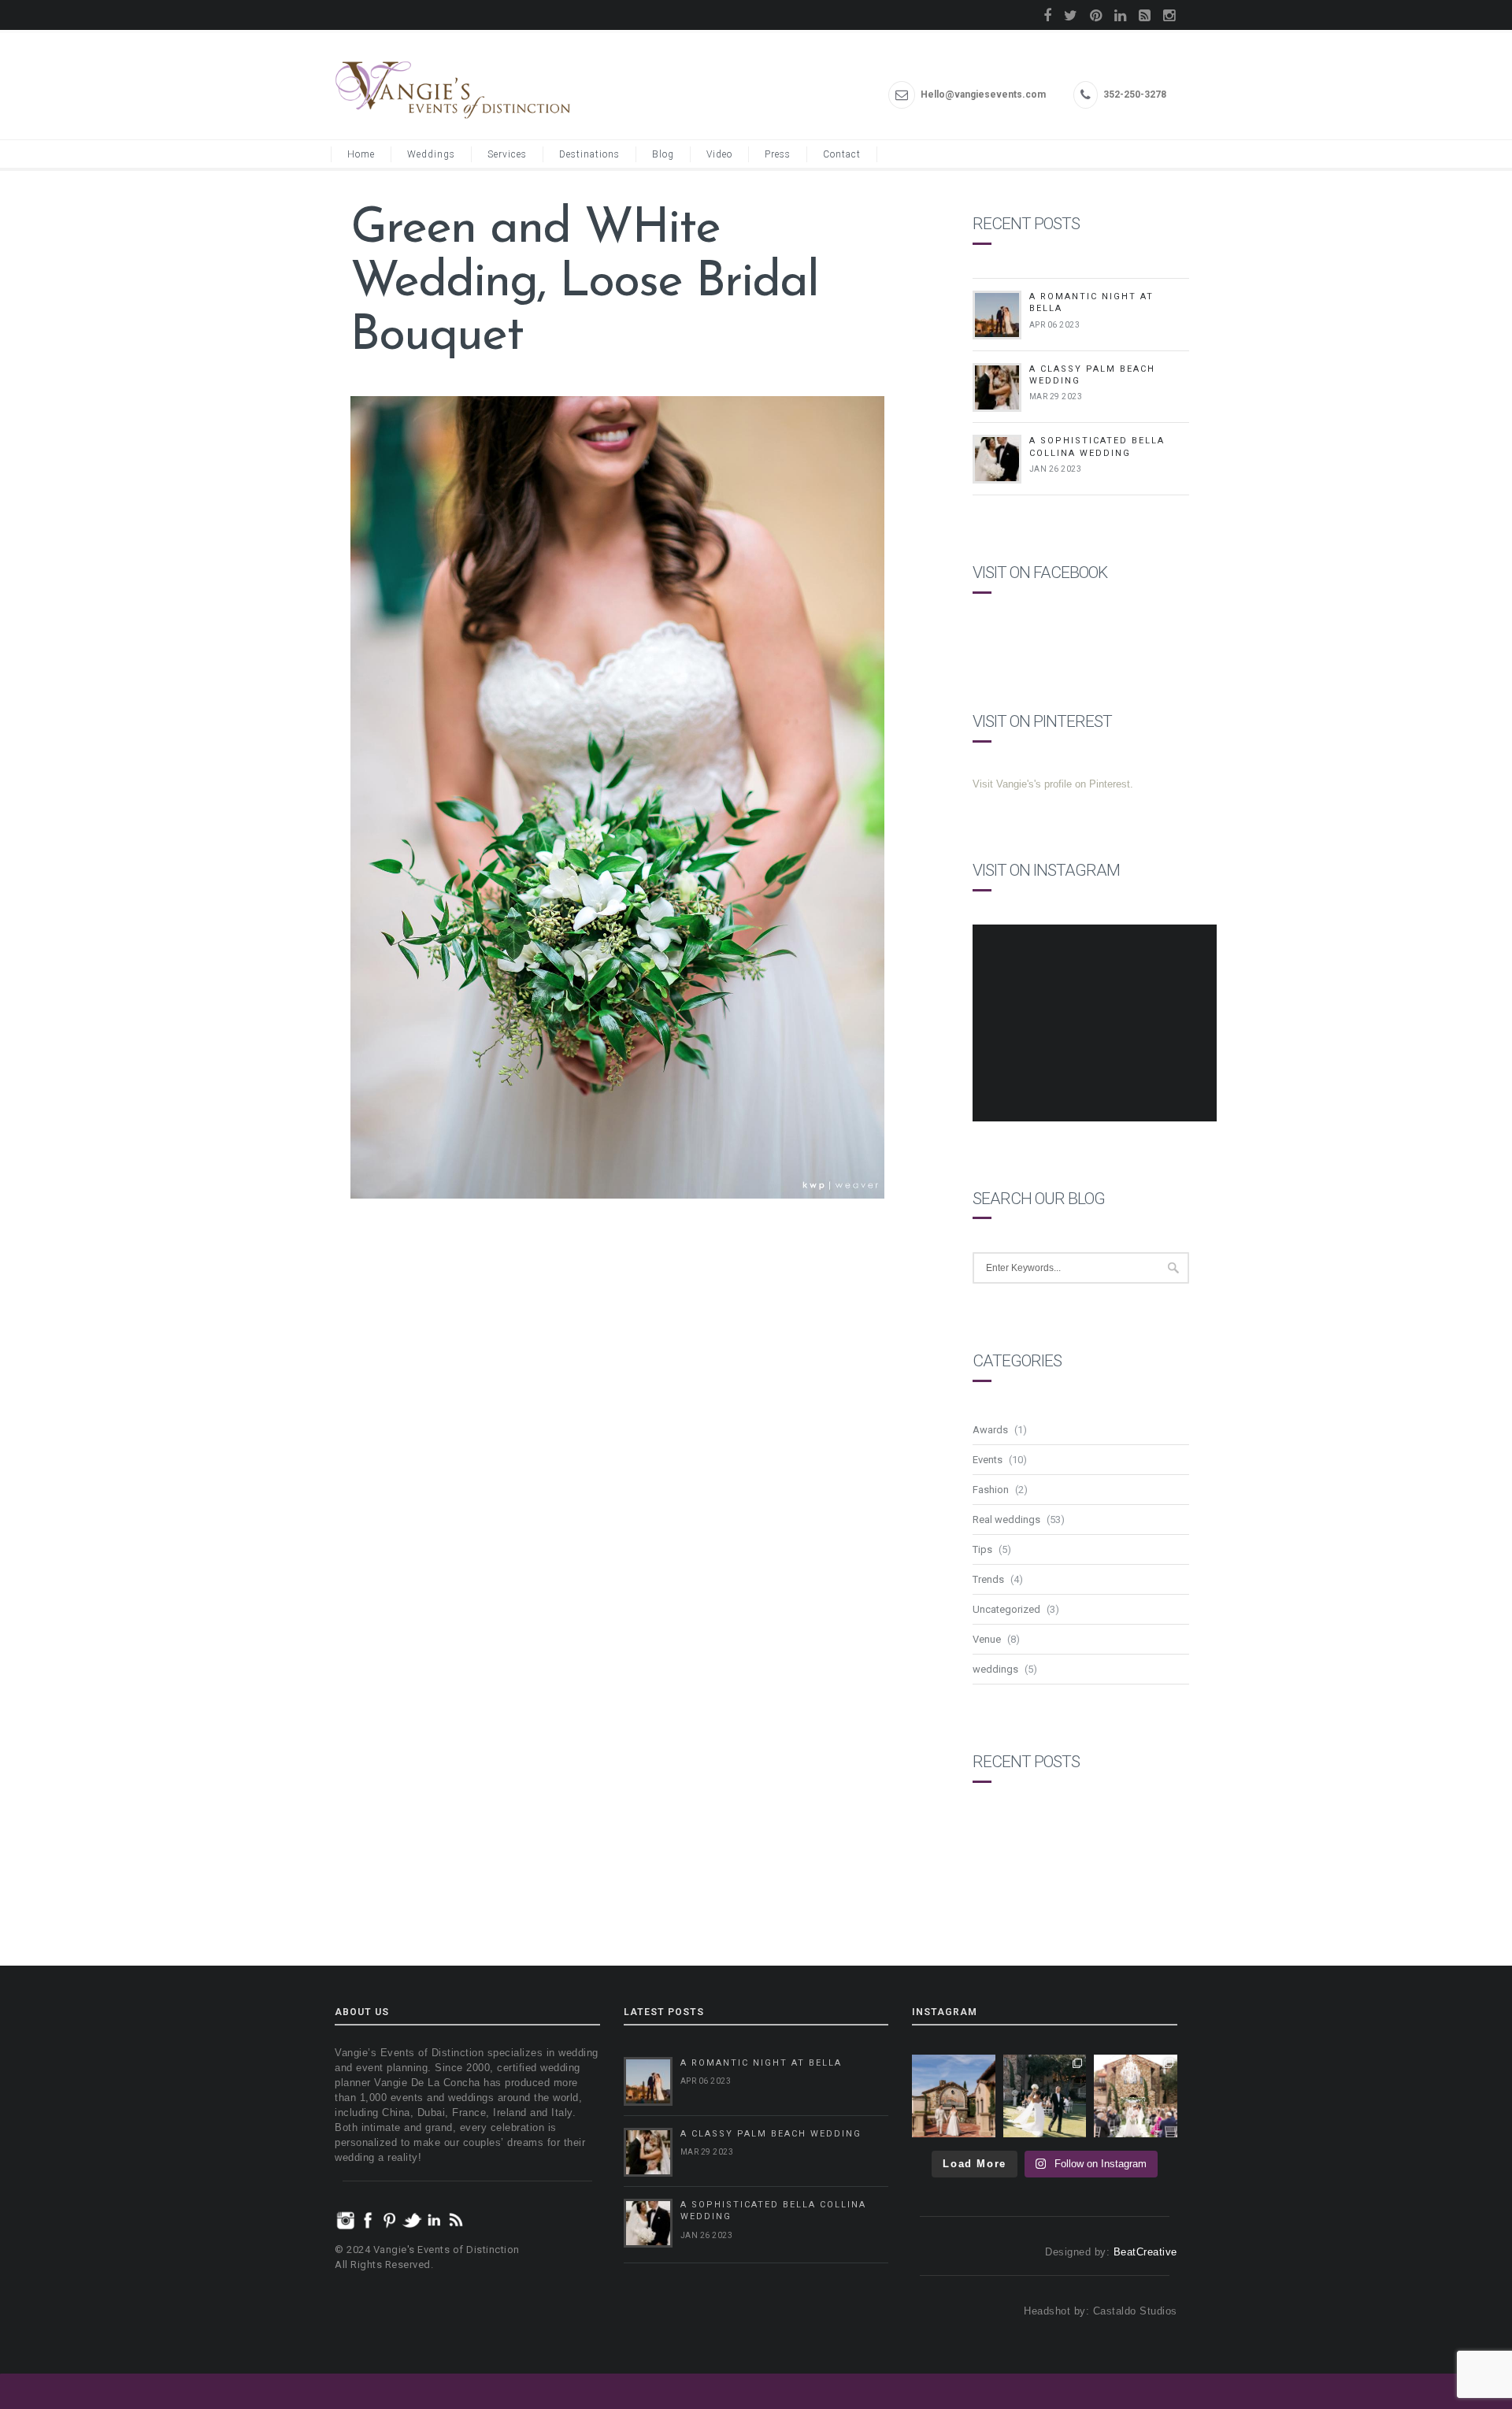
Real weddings (1006, 1520)
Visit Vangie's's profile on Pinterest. (1053, 784)
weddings (995, 1669)
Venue (987, 1639)
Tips (982, 1549)
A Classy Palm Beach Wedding (771, 2134)
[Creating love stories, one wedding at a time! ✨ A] (1136, 2096)
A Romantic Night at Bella (761, 2063)
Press (778, 154)
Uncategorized (1006, 1609)
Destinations (589, 154)
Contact (842, 154)
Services (507, 154)
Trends (988, 1579)
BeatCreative (1145, 2252)
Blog (663, 154)
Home (361, 154)
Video (719, 154)
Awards (990, 1430)
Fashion (991, 1490)
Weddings (431, 154)
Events (988, 1460)
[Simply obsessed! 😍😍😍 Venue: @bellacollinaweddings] (954, 2096)
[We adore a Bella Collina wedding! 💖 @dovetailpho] (1045, 2096)
